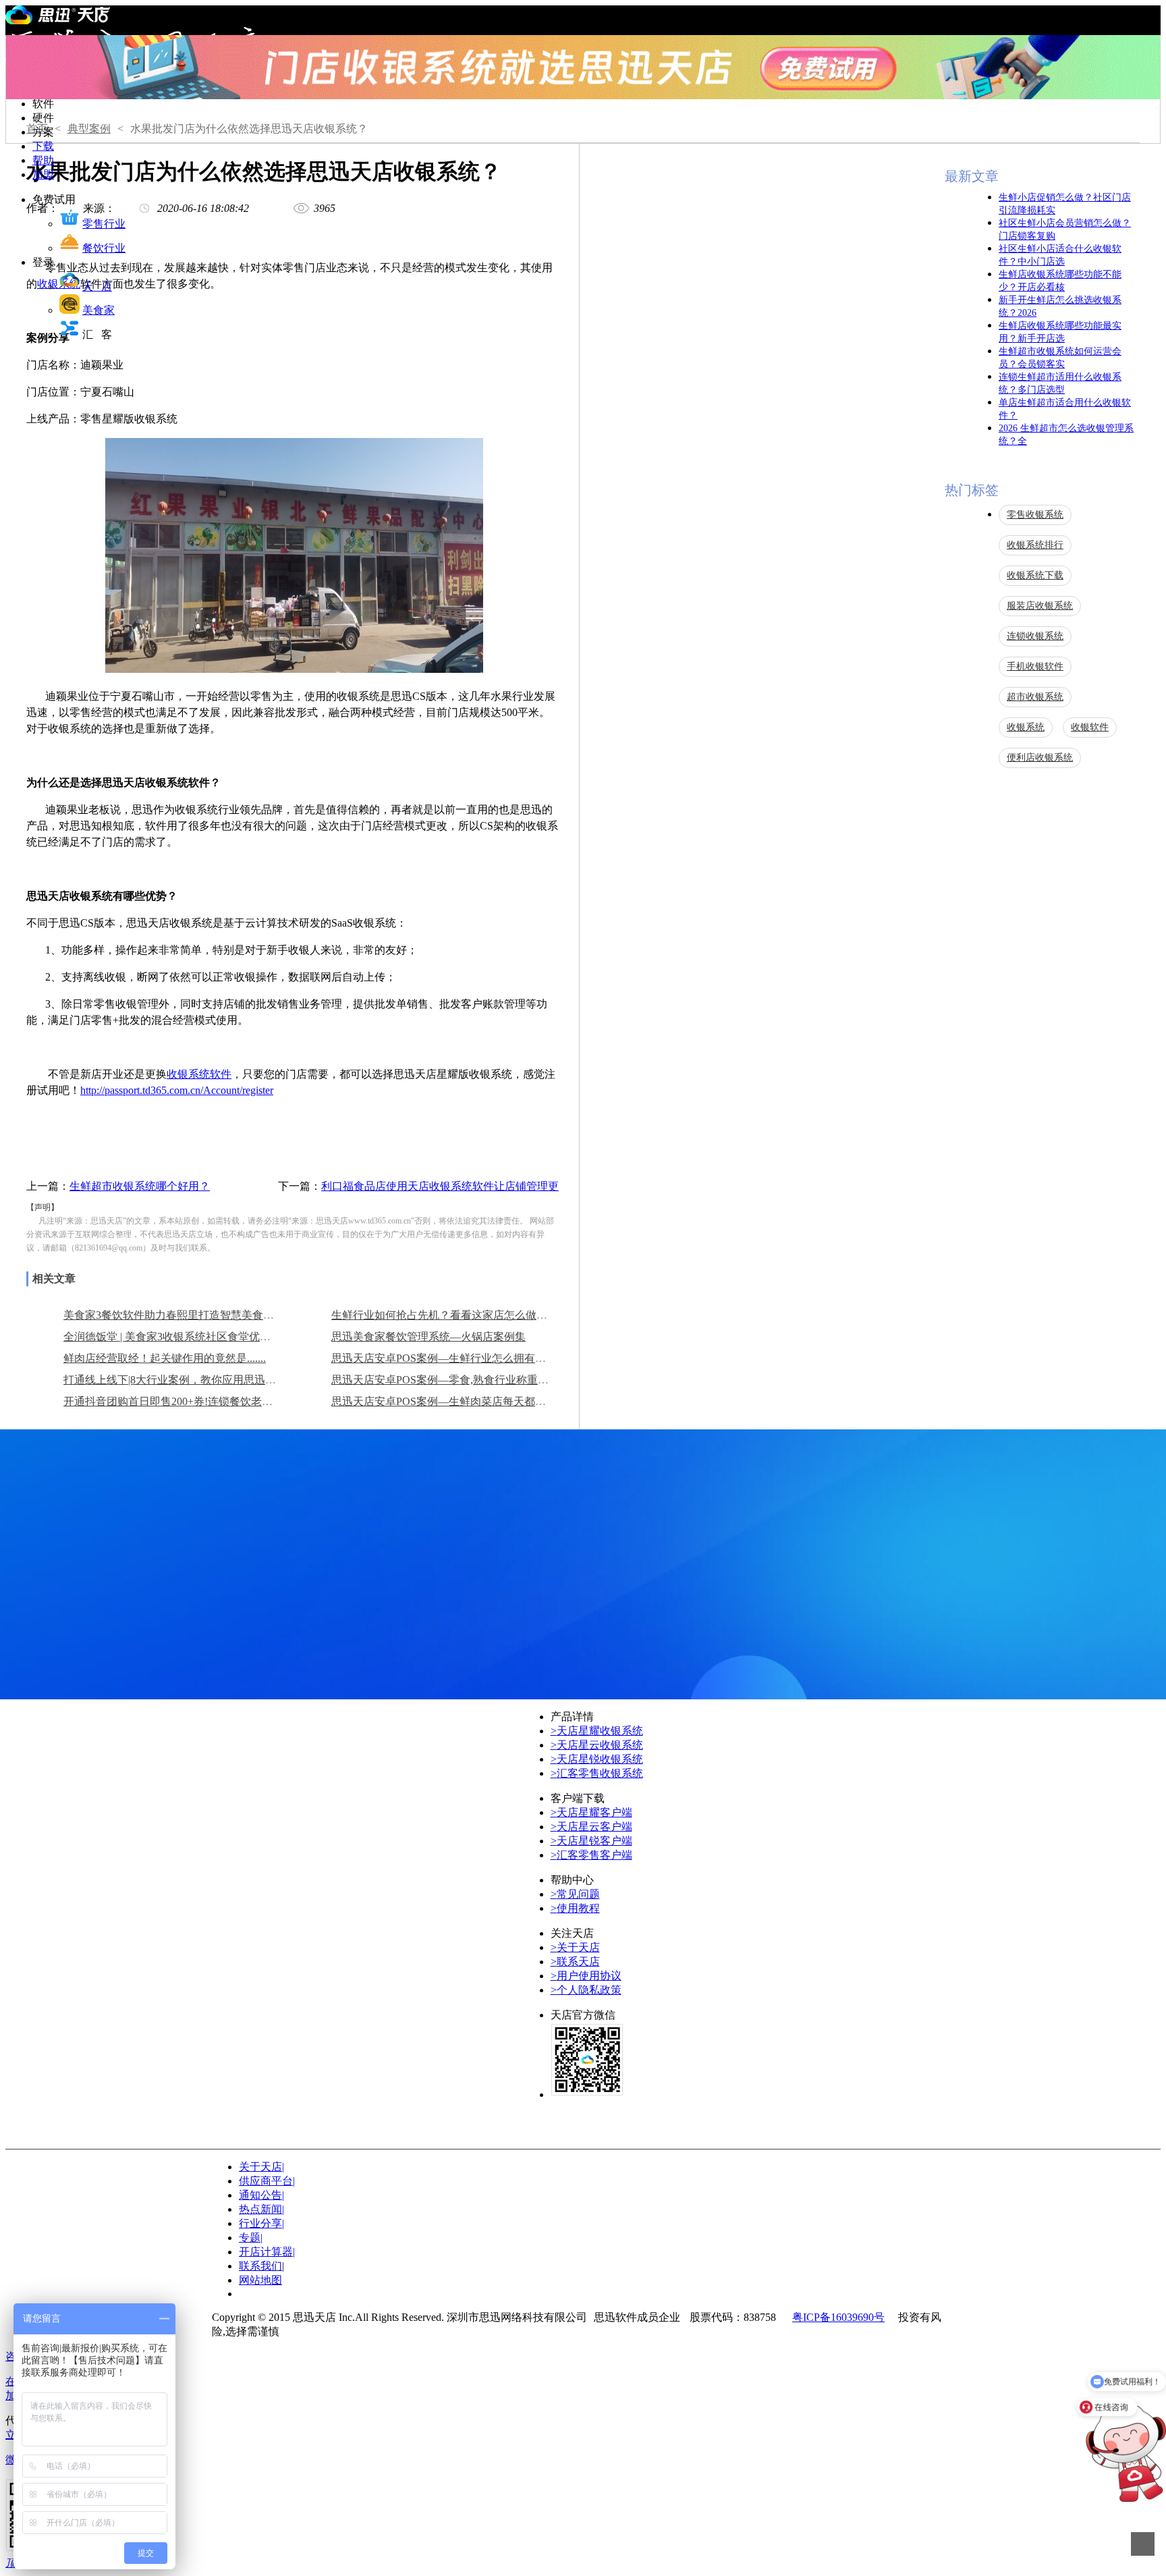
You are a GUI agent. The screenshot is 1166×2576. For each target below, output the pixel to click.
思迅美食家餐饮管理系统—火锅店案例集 (428, 1337)
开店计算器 (267, 2252)
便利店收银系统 (1040, 758)
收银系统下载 (1035, 575)
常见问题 (575, 1894)
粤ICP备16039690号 (838, 2317)
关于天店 (575, 1947)
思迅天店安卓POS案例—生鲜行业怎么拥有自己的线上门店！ (476, 1358)
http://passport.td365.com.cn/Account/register (177, 1090)
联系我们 (260, 2266)
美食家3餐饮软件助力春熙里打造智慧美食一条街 (179, 1315)
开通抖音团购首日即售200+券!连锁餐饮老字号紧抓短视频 (200, 1401)
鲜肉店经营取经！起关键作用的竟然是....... (165, 1358)
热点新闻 (261, 2209)
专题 (251, 2238)
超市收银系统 (1035, 697)
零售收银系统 (1035, 515)
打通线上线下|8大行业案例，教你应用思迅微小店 (181, 1380)
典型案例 (89, 129)
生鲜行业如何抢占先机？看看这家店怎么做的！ (445, 1315)
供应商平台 (267, 2181)
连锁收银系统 (1035, 636)
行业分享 (261, 2223)
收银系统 (1026, 727)
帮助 (43, 160)
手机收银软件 (1035, 666)
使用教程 (575, 1908)
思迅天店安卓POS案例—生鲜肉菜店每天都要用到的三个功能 (476, 1401)
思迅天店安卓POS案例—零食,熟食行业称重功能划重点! (463, 1380)
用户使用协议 (586, 1976)
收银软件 (1090, 727)
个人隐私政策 (586, 1990)
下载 (43, 146)
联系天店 (575, 1962)
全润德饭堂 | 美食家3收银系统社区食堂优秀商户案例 (189, 1337)
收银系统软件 (199, 1074)
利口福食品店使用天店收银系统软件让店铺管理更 (440, 1186)
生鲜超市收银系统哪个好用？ (140, 1186)
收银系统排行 (1035, 545)
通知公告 (261, 2195)
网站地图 (260, 2280)
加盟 (43, 174)
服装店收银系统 (1040, 606)
